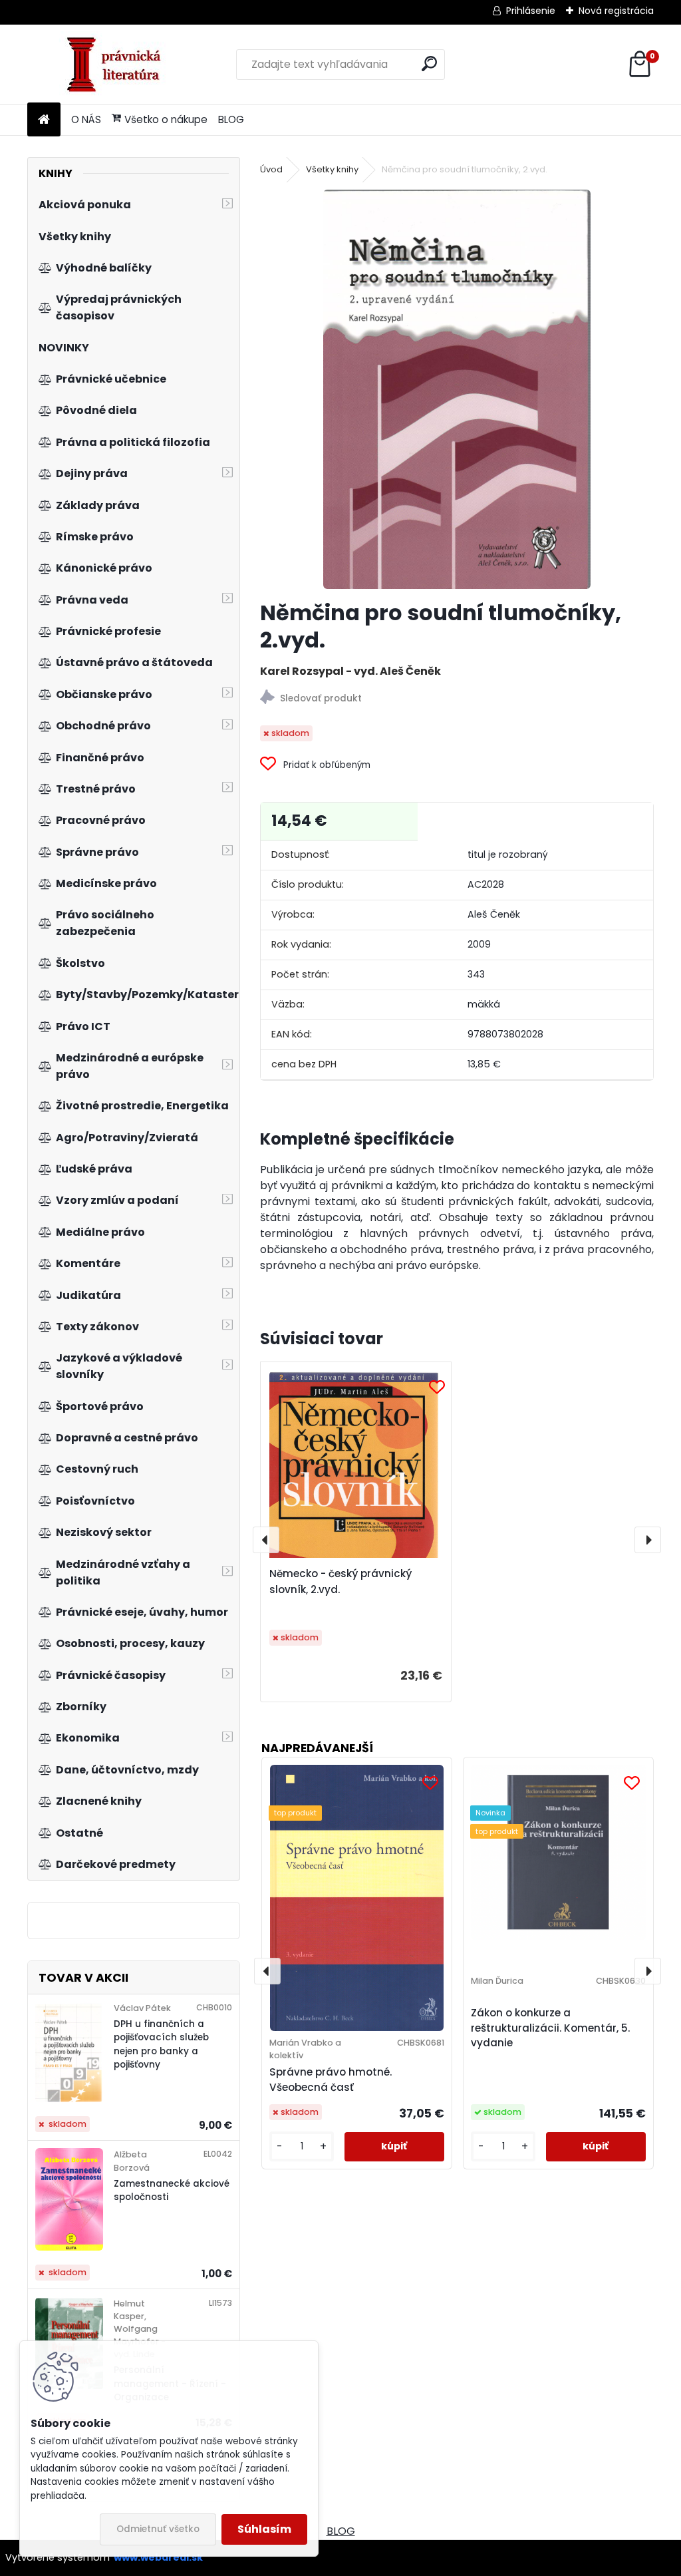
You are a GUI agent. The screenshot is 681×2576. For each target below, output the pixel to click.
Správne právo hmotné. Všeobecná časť (331, 2080)
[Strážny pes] (457, 699)
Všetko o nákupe (166, 119)
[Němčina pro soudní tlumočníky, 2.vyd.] (457, 389)
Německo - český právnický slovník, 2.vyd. (340, 1581)
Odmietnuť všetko (158, 2529)
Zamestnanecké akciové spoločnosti (172, 2190)
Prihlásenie (531, 11)
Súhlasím (264, 2529)
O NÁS (86, 119)
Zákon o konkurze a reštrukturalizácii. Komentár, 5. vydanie (550, 2028)
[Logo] (119, 65)
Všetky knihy (332, 169)
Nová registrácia (616, 11)
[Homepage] (44, 120)
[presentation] (266, 1540)
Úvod (271, 169)
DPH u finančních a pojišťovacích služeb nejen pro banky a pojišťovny (161, 2044)
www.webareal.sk (158, 2557)
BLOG (231, 119)
